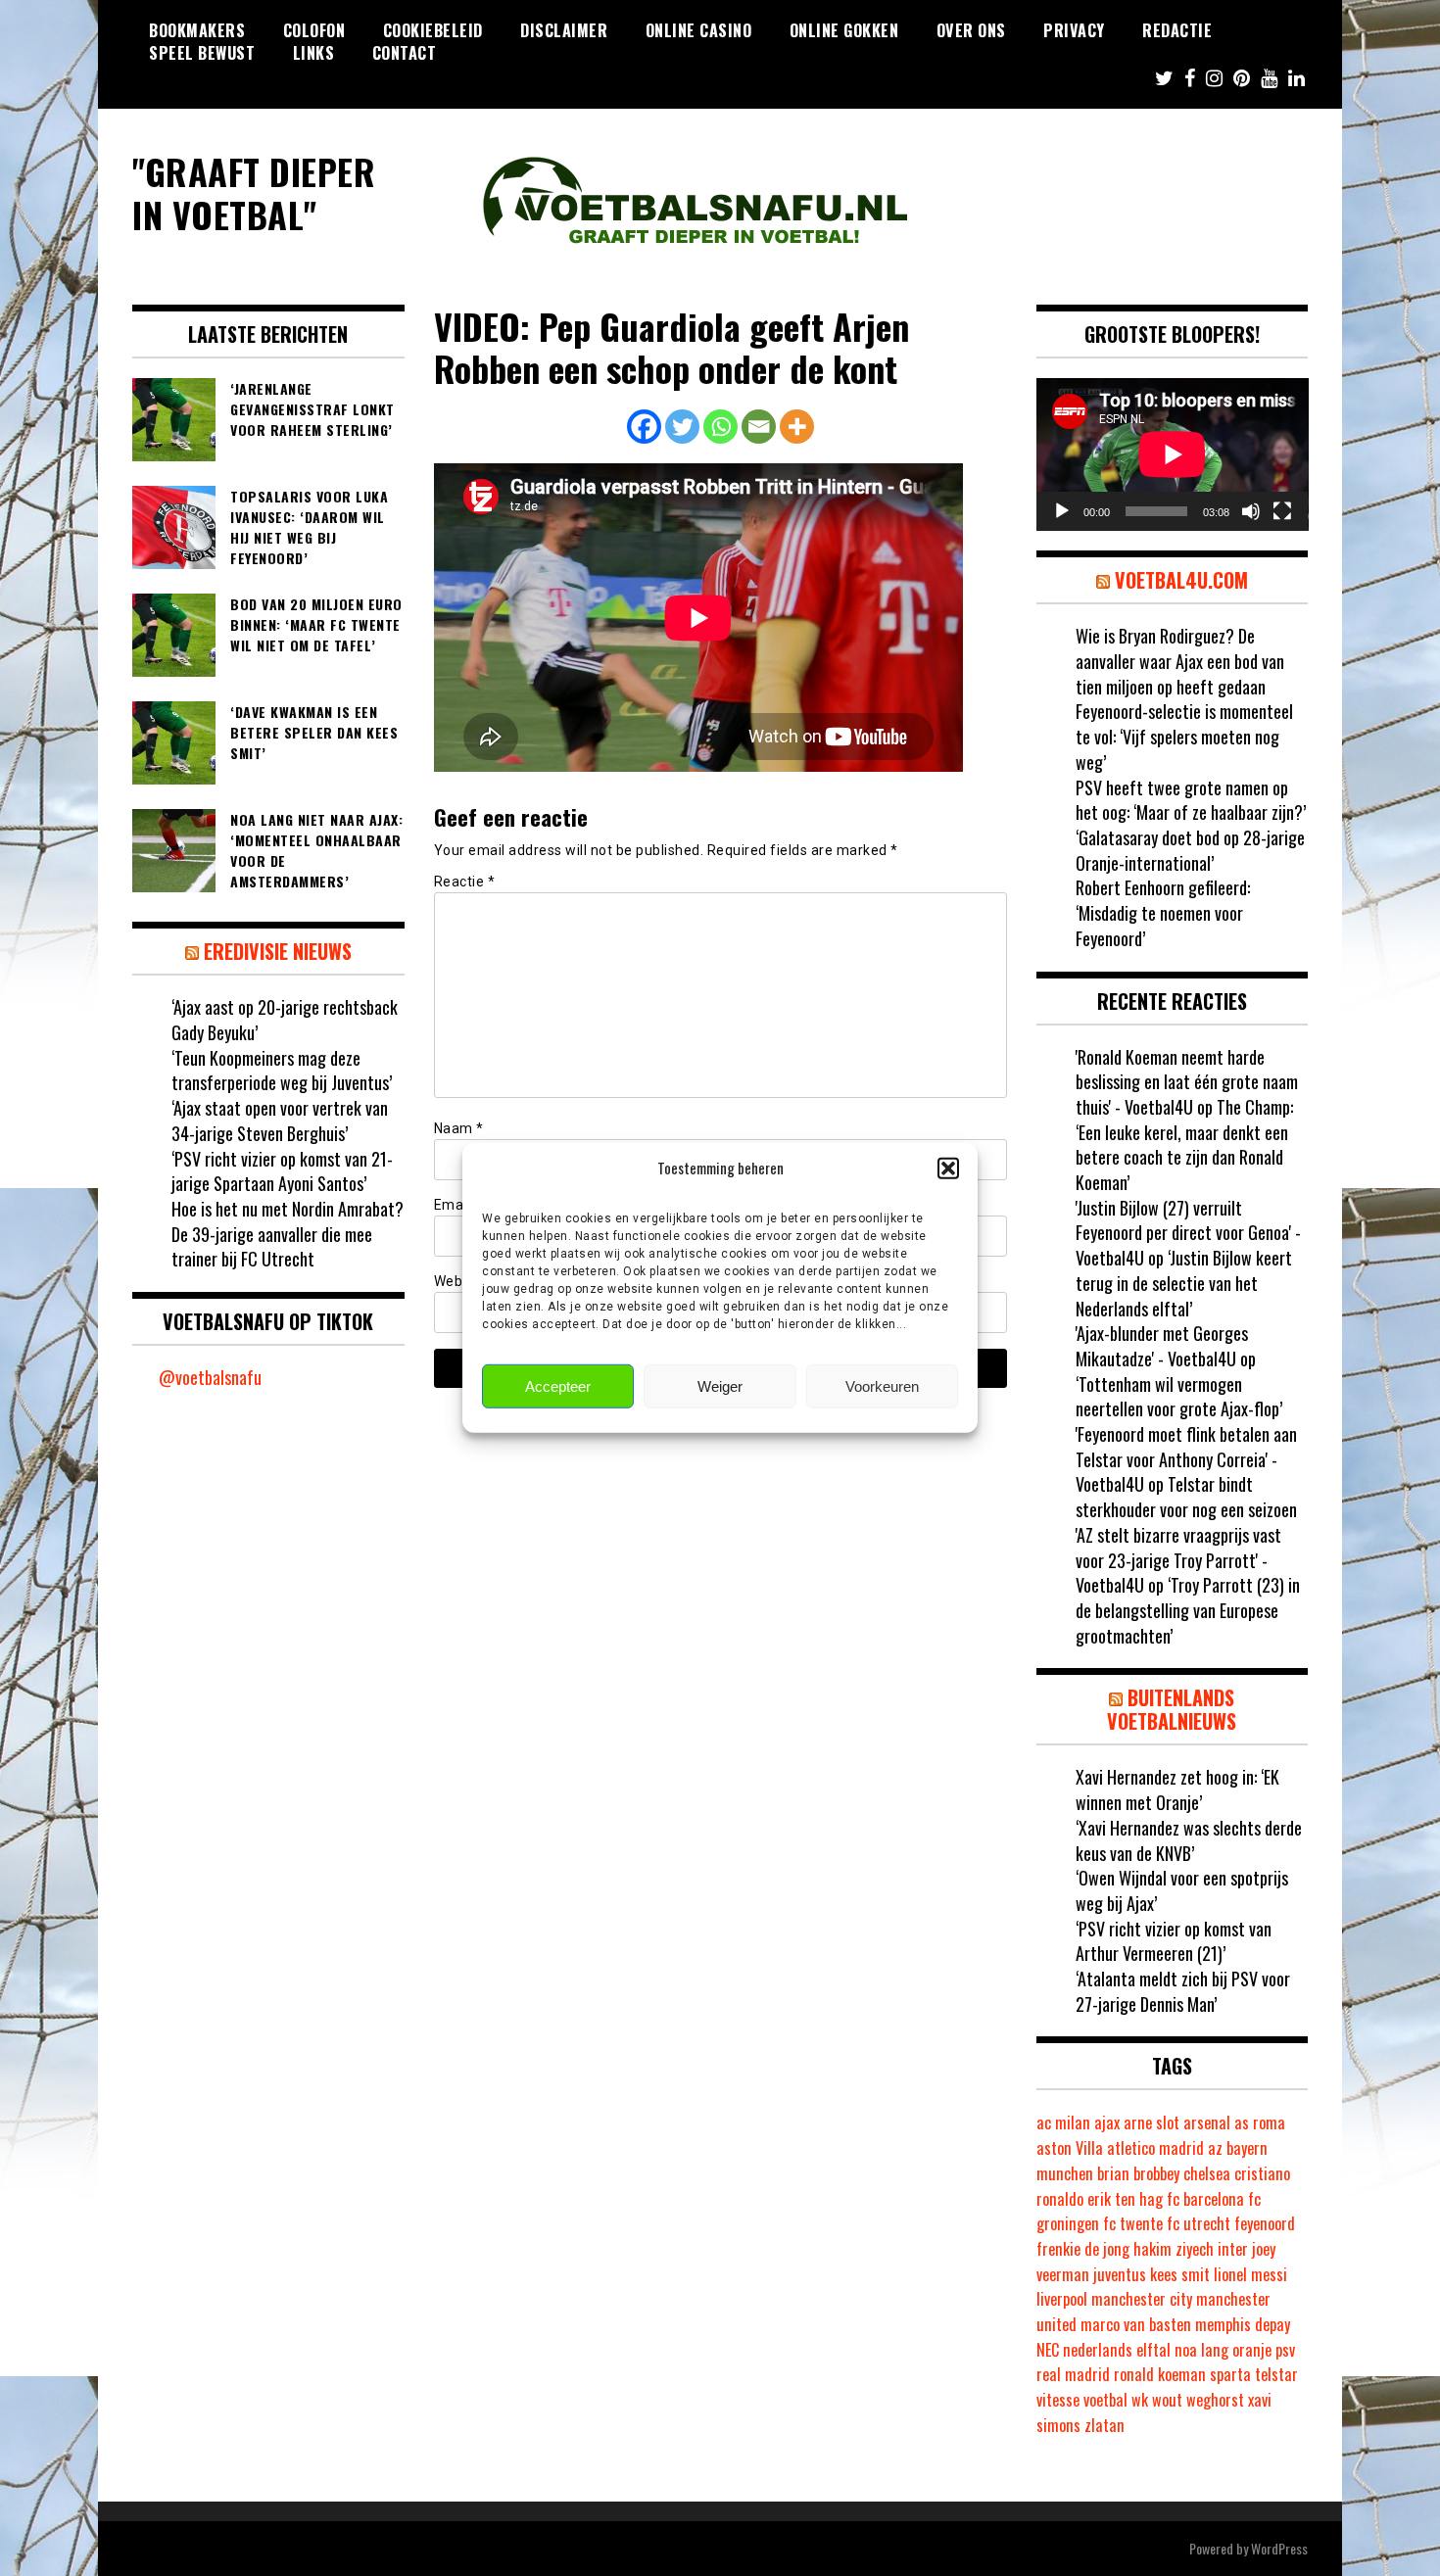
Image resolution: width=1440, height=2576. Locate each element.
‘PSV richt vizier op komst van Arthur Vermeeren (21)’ (1174, 1941)
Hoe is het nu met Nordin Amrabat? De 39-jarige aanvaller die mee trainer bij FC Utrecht (288, 1234)
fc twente (1133, 2223)
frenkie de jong (1083, 2249)
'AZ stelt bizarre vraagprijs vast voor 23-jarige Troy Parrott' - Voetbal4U (1178, 1560)
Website (461, 1281)
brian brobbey (1138, 2173)
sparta (1230, 2374)
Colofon (314, 30)
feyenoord (1265, 2223)
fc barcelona (1205, 2199)
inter (1233, 2249)
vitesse (1058, 2400)
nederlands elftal (1117, 2350)
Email (458, 1205)
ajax (1107, 2123)
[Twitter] (682, 427)
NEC (1048, 2350)
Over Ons (971, 30)
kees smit (1180, 2274)
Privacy (1074, 30)
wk (1140, 2400)
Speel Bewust (202, 53)
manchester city (1142, 2299)
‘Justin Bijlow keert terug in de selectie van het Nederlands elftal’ (1184, 1283)
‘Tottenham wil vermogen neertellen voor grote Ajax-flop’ (1179, 1397)
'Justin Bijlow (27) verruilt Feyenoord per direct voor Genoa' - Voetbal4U (1188, 1233)
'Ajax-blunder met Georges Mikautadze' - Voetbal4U (1162, 1346)
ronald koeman (1160, 2374)
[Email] (759, 427)
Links (314, 53)
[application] (1173, 454)
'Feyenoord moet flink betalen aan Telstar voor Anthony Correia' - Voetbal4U (1186, 1459)
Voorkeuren (882, 1386)
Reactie (465, 882)
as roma (1260, 2123)
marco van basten (1136, 2324)
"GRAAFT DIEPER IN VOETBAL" (254, 192)
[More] (797, 427)
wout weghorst (1198, 2400)
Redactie (1177, 30)
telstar (1276, 2374)
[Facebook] (644, 427)
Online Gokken (844, 30)
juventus (1120, 2274)
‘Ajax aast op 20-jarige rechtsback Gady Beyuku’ (285, 1020)
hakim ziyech (1174, 2249)
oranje (1252, 2350)
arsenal (1207, 2123)
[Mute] (1251, 511)
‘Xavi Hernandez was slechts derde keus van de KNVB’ (1189, 1840)
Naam (459, 1128)
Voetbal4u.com (1181, 580)
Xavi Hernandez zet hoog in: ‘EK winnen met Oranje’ (1177, 1789)
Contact (405, 53)
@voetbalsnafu (210, 1377)
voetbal (1105, 2400)
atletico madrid (1155, 2148)
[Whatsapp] (720, 427)
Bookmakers (197, 30)
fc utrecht (1199, 2223)
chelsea (1207, 2173)
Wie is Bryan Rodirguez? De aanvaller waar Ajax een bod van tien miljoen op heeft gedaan (1180, 661)
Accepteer (558, 1386)
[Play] (1062, 511)
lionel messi (1250, 2274)
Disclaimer (564, 30)
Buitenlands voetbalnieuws (1172, 1709)
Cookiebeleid (433, 30)
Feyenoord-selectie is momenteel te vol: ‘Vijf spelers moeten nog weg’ (1184, 736)
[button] (948, 1168)
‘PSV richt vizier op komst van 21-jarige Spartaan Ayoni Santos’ (282, 1171)
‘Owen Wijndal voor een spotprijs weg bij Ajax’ (1182, 1890)
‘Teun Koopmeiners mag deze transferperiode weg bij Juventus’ (282, 1071)
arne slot (1152, 2123)
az (1215, 2148)
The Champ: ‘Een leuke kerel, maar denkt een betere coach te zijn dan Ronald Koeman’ (1184, 1145)
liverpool (1062, 2299)
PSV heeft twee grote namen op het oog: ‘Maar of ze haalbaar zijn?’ (1191, 800)
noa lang (1201, 2350)
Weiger (720, 1386)
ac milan (1063, 2123)
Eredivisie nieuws (278, 951)
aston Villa (1070, 2148)
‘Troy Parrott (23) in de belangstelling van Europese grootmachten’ (1188, 1610)
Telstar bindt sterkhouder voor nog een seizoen (1186, 1497)
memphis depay (1243, 2324)
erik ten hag (1125, 2199)
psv (1285, 2350)
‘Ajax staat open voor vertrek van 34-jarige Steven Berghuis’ (280, 1121)
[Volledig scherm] (1282, 511)
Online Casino (699, 30)
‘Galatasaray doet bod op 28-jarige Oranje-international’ (1190, 850)
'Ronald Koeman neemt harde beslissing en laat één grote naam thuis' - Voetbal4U (1187, 1082)
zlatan (1104, 2425)
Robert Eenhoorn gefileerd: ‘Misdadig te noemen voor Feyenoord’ (1163, 912)
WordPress (1279, 2548)
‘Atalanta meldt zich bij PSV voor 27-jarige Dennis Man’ (1183, 1991)
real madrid (1073, 2374)
